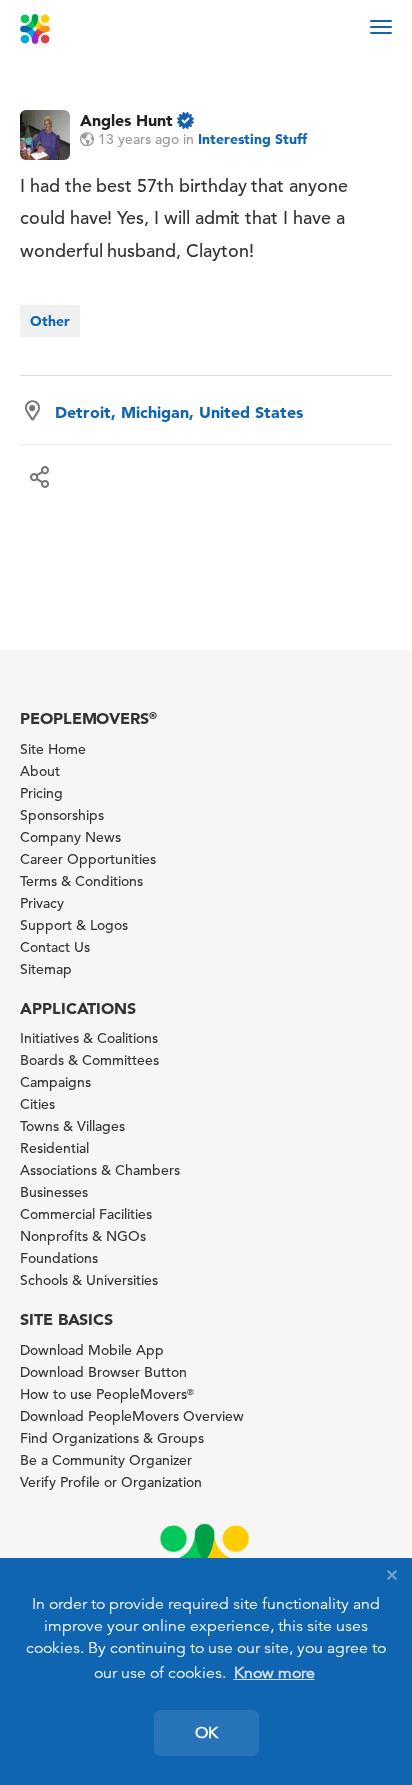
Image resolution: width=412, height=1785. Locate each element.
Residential (54, 1148)
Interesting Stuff (252, 139)
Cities (37, 1104)
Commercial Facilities (86, 1214)
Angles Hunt (126, 120)
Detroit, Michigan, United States (179, 412)
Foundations (59, 1258)
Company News (70, 837)
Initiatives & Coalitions (89, 1038)
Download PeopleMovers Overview (132, 1416)
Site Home (53, 749)
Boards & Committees (89, 1060)
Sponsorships (62, 815)
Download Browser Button (103, 1372)
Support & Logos (74, 925)
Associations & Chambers (100, 1170)
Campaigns (55, 1082)
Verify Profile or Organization (111, 1482)
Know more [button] (274, 1673)
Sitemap (46, 969)
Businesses (54, 1192)
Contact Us (55, 947)
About (40, 771)
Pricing (41, 793)
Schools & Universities (89, 1280)
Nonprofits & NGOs (83, 1236)
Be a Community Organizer (106, 1460)
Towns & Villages (72, 1126)
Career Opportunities (88, 859)
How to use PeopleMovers (107, 1394)
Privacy (42, 903)
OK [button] (206, 1733)
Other (50, 321)
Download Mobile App (92, 1350)
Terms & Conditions (81, 881)
